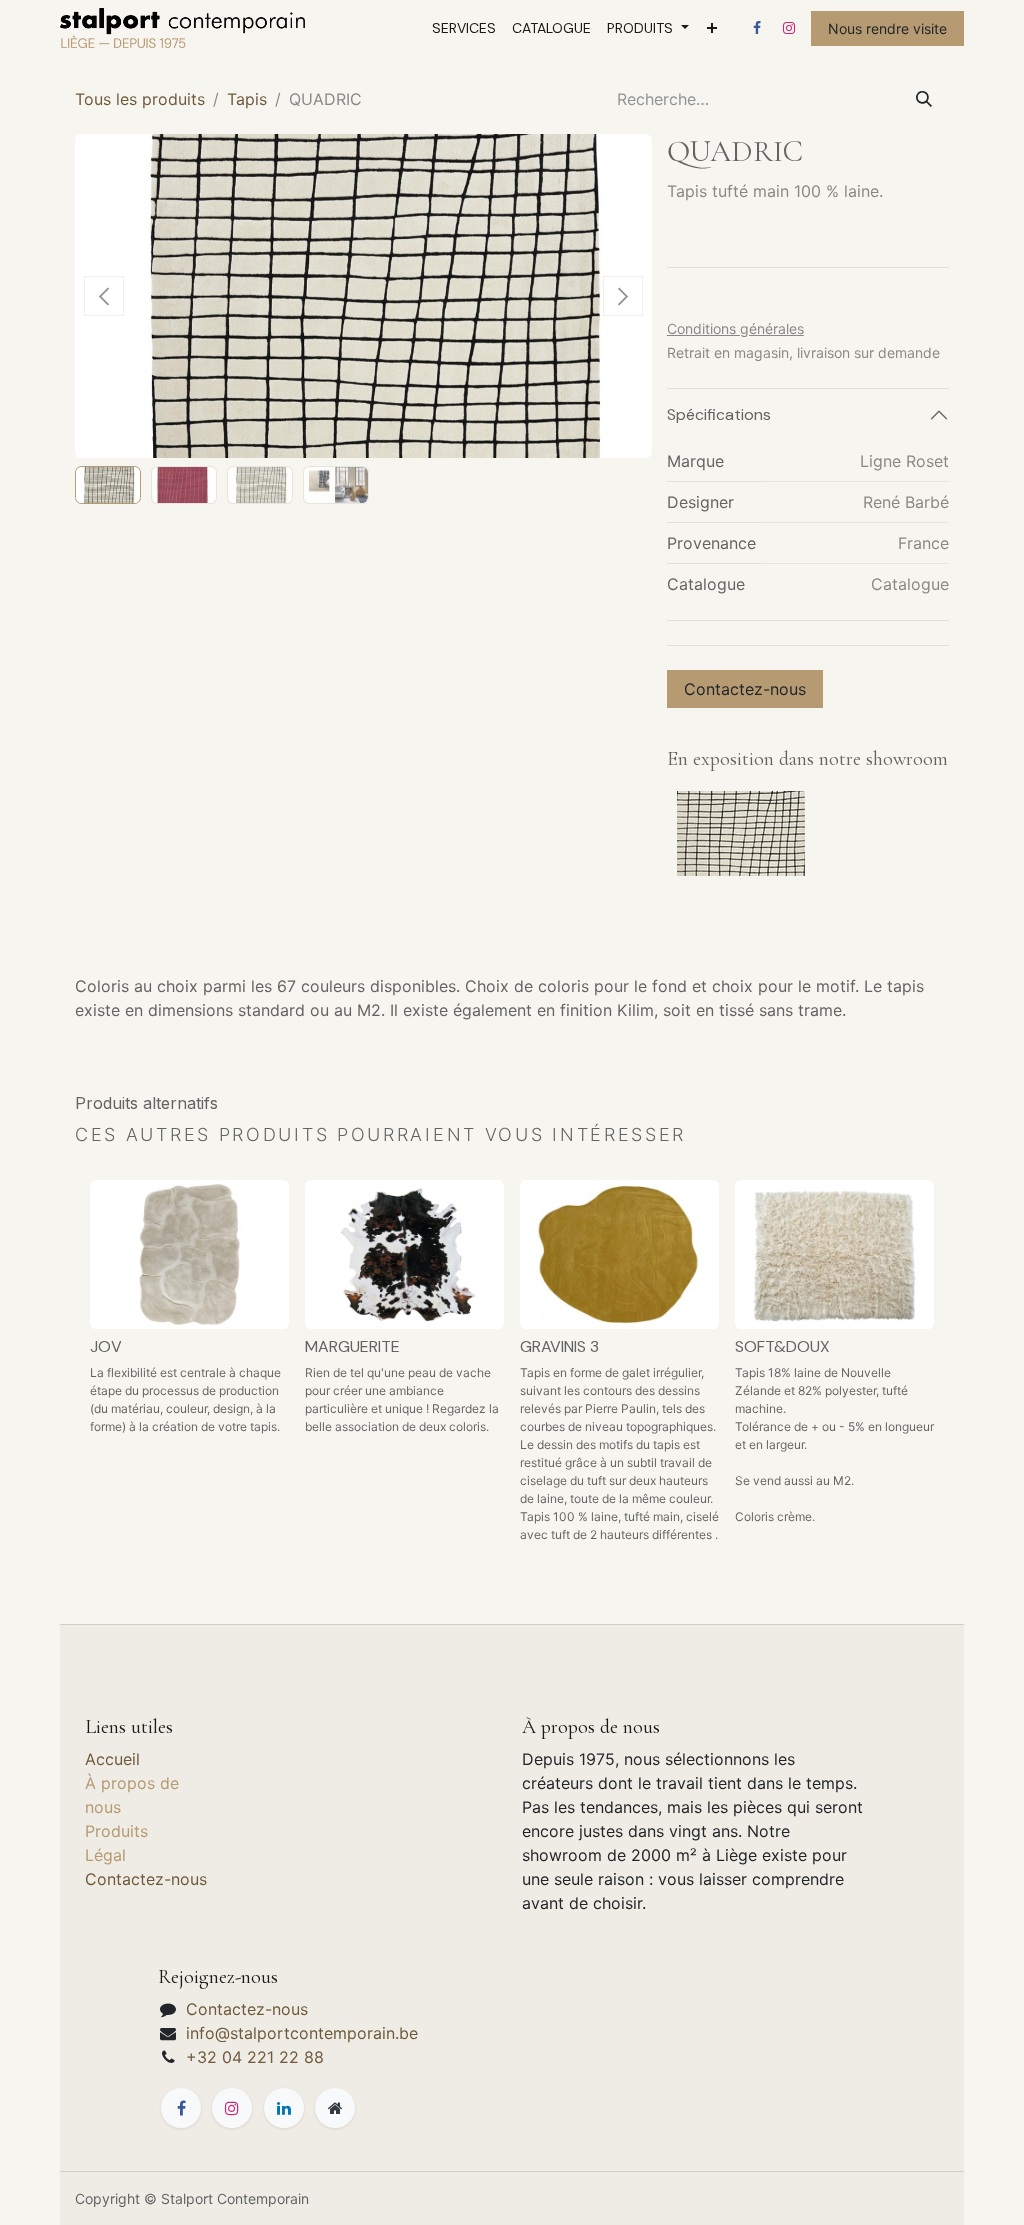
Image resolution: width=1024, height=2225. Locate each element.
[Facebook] (757, 28)
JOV (106, 1346)
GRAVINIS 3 (559, 1346)
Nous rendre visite (887, 28)
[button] (104, 296)
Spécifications (719, 414)
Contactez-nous (745, 689)
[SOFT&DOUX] (834, 1254)
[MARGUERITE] (404, 1254)
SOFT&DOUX (782, 1346)
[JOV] (189, 1254)
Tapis (247, 99)
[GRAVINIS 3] (619, 1254)
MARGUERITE (352, 1346)
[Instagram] (789, 28)
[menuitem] (464, 28)
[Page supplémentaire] (335, 2108)
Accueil (112, 1759)
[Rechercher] (924, 99)
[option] (512, 1370)
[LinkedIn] (284, 2108)
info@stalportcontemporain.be (302, 2033)
